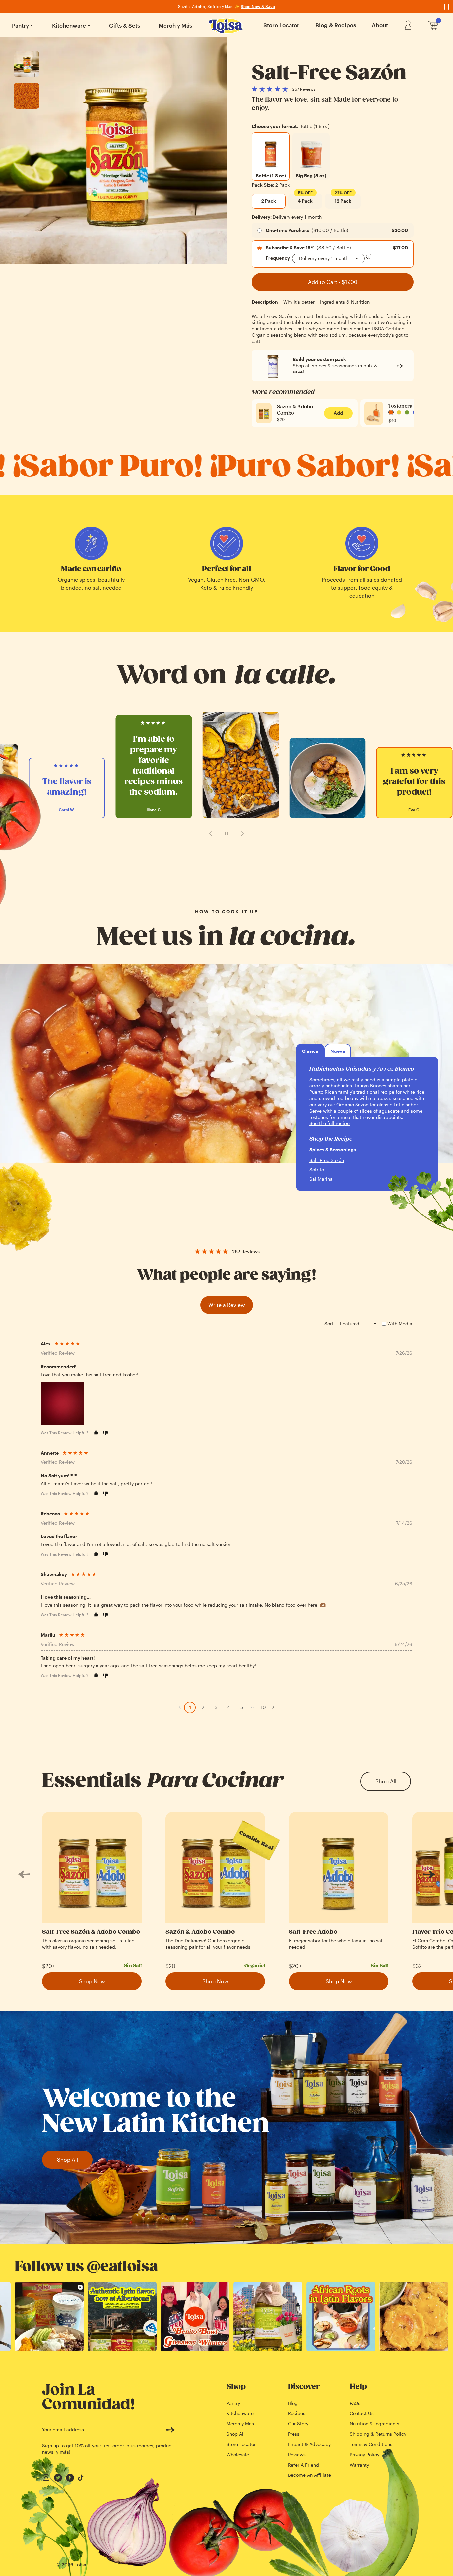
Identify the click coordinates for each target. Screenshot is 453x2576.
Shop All (386, 1781)
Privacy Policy (364, 2454)
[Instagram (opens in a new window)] (46, 2478)
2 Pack (269, 201)
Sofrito (317, 1169)
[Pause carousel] (227, 834)
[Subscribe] (170, 2430)
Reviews (297, 2454)
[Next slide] (242, 834)
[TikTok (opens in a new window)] (82, 2478)
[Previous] (24, 1875)
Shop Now (92, 1981)
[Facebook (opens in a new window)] (70, 2478)
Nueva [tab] (338, 1051)
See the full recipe (329, 1123)
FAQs (355, 2403)
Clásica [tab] (310, 1051)
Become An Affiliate (309, 2475)
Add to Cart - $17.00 (333, 282)
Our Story (298, 2424)
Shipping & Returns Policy (378, 2434)
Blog (293, 2403)
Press (294, 2434)
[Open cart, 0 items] (433, 25)
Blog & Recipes (336, 25)
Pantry (20, 25)
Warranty (359, 2465)
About (380, 25)
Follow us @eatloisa (86, 2267)
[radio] (271, 157)
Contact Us (362, 2413)
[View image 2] (27, 96)
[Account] (408, 25)
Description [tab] (265, 302)
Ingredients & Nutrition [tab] (345, 302)
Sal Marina (321, 1179)
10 (263, 1707)
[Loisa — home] (227, 26)
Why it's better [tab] (299, 302)
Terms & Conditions (371, 2444)
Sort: (329, 1324)
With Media (400, 1324)
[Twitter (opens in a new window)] (58, 2478)
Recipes (297, 2413)
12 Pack (343, 199)
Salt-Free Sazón (327, 1160)
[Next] (429, 1875)
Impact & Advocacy (309, 2444)
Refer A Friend (303, 2465)
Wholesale (238, 2454)
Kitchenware (69, 25)
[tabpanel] (333, 329)
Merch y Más (175, 25)
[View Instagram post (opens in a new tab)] (49, 2317)
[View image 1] (27, 64)
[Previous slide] (211, 834)
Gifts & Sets (125, 25)
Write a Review (227, 1305)
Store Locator (281, 25)
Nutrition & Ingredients (374, 2424)
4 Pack (305, 199)
